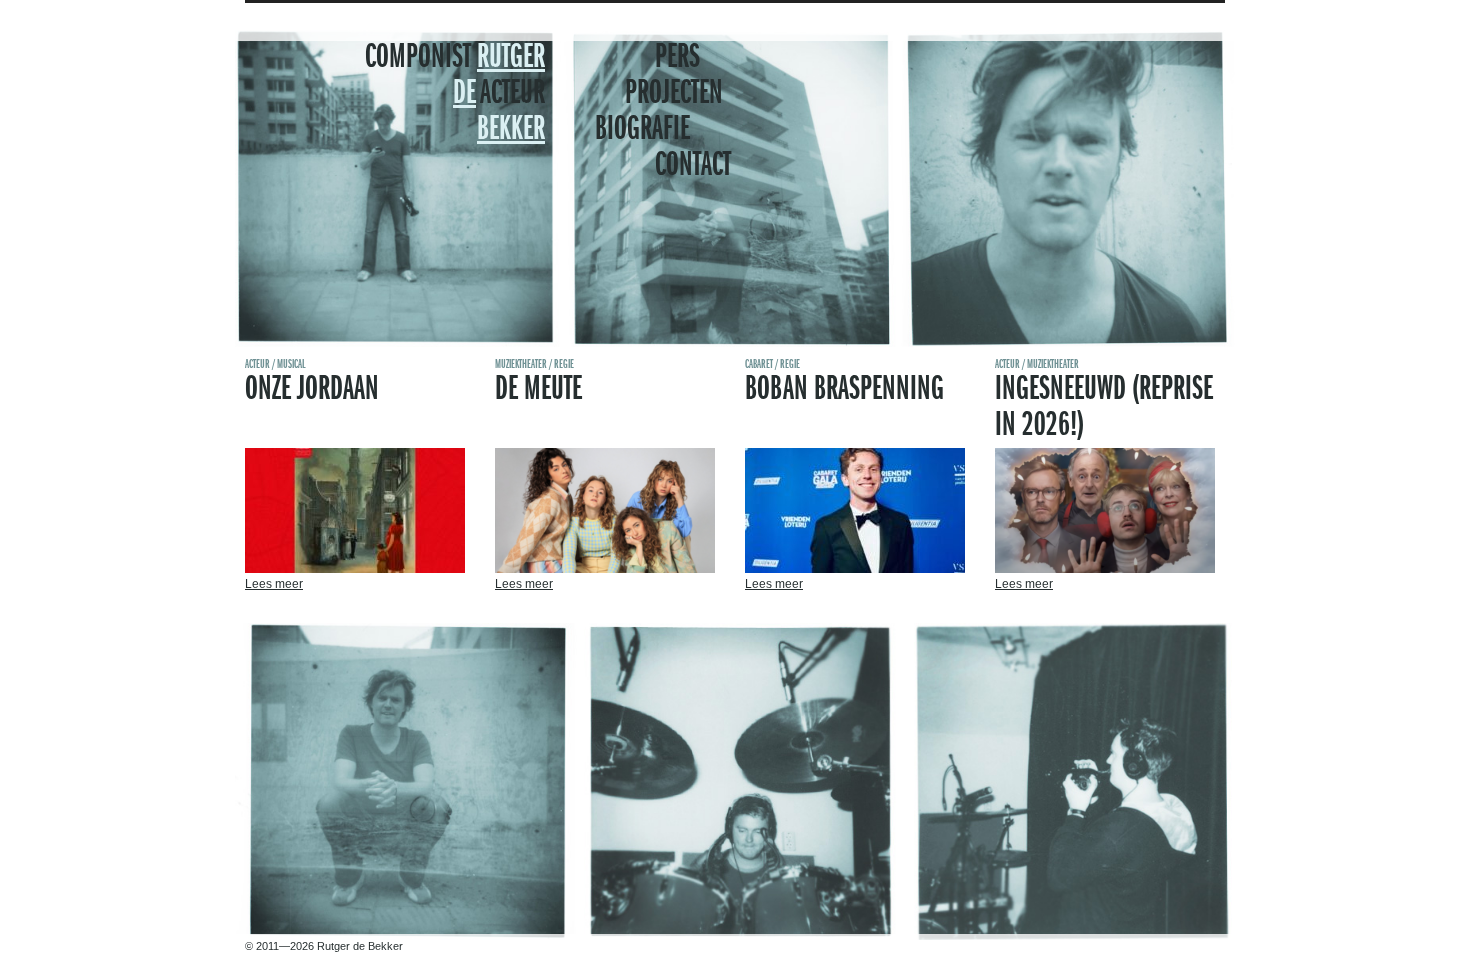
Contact (693, 166)
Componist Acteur (455, 94)
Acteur (257, 364)
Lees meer (274, 584)
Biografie (642, 130)
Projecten (674, 94)
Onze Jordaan (312, 390)
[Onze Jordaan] (355, 569)
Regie (564, 364)
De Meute (538, 390)
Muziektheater (521, 364)
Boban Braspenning (844, 390)
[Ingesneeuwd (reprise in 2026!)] (1105, 569)
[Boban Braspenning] (855, 569)
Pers (677, 58)
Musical (291, 364)
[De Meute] (605, 569)
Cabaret (759, 364)
